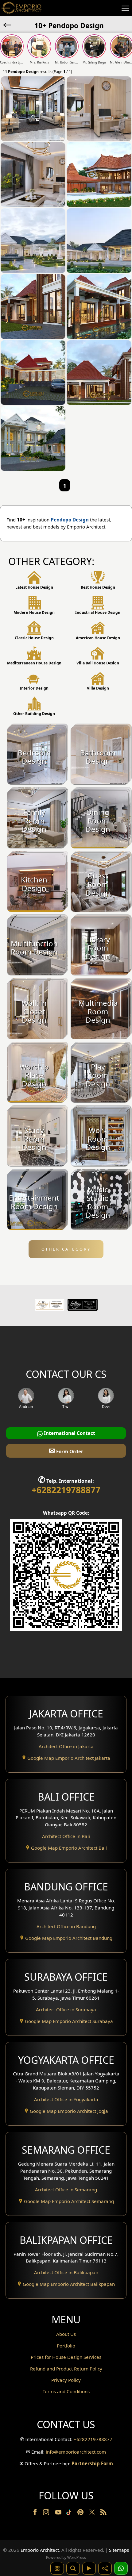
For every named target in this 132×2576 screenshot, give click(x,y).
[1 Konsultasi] (121, 2568)
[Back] (8, 25)
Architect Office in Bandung (66, 1926)
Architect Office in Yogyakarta (66, 2099)
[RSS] (103, 2513)
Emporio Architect (40, 2550)
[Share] (105, 2568)
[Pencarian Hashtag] (57, 2568)
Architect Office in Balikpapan (66, 2272)
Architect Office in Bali (66, 1836)
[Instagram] (47, 2513)
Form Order (66, 1450)
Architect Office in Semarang (66, 2190)
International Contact (69, 1433)
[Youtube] (59, 2513)
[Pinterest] (81, 2513)
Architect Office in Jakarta (66, 1746)
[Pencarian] (73, 2568)
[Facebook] (36, 2513)
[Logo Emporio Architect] (21, 8)
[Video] (89, 2568)
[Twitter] (93, 2515)
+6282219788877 (66, 1490)
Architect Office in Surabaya (66, 2009)
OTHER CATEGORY (66, 1249)
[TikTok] (70, 2513)
